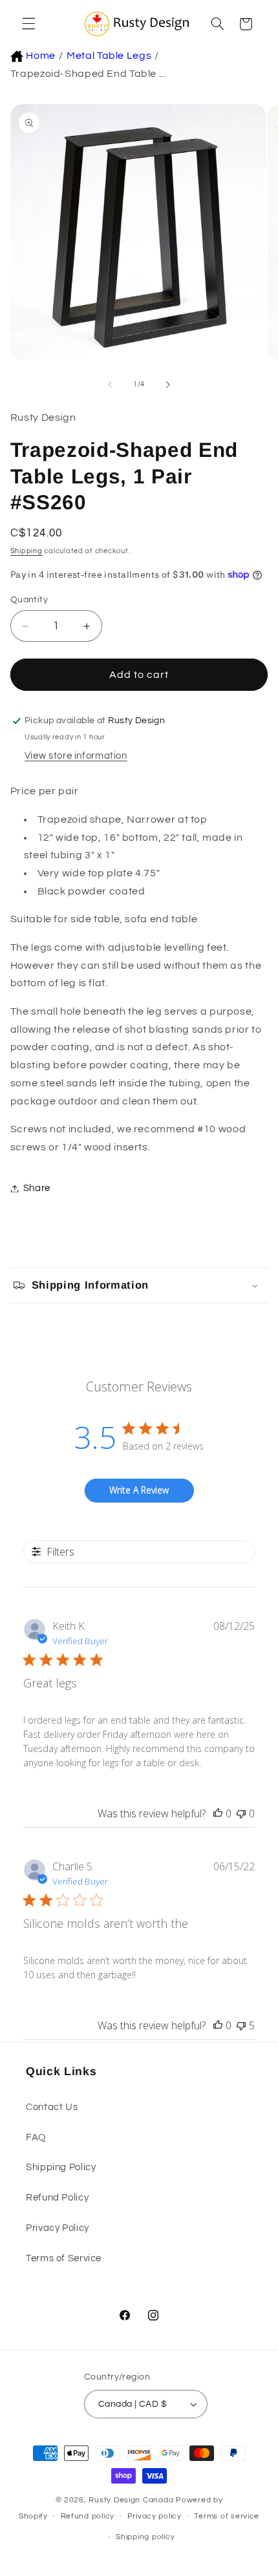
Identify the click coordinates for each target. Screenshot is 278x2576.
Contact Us (52, 2107)
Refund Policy (57, 2198)
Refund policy (88, 2516)
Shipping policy (145, 2537)
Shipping (27, 551)
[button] (27, 24)
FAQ (36, 2138)
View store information (76, 756)
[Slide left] (110, 385)
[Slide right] (168, 385)
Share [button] (37, 1188)
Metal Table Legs (109, 56)
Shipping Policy (61, 2167)
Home (41, 56)
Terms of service (227, 2516)
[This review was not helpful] (241, 2025)
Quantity (29, 600)
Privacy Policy (58, 2228)
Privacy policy (155, 2516)
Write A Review (139, 1490)
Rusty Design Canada (132, 2500)
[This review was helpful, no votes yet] (218, 1813)
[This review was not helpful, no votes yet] (241, 1813)
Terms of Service (64, 2258)
